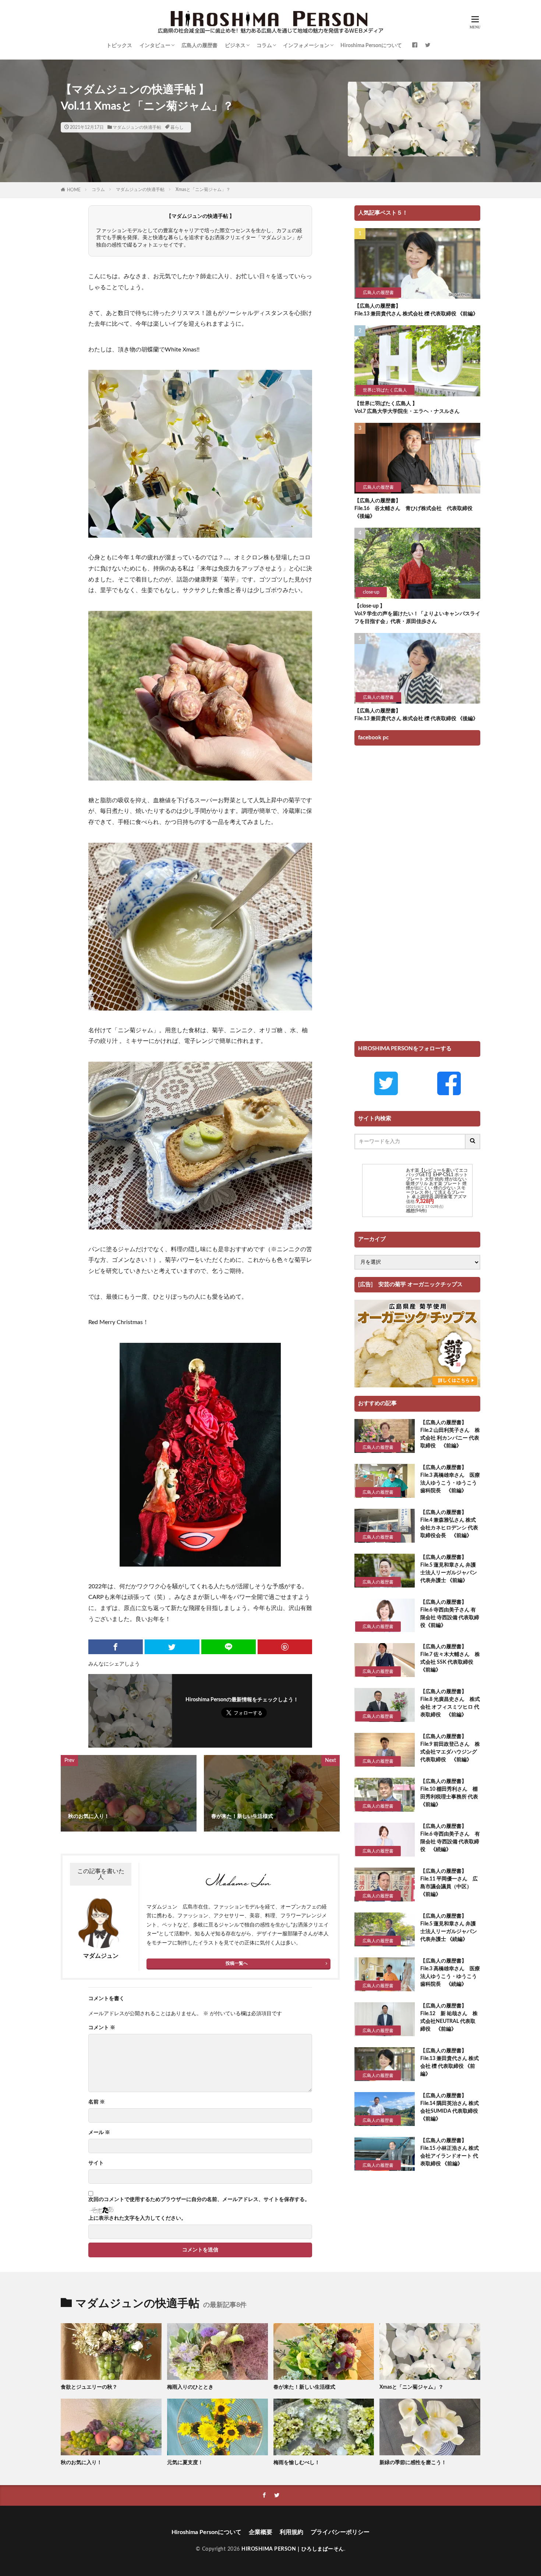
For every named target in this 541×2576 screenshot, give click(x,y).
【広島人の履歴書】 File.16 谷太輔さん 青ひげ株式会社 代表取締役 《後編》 (416, 509)
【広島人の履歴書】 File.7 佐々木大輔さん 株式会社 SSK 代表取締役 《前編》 (450, 1658)
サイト (96, 2163)
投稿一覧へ (237, 1963)
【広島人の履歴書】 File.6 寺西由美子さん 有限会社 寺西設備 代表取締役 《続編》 (450, 1838)
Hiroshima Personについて (371, 46)
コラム (264, 46)
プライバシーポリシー (340, 2532)
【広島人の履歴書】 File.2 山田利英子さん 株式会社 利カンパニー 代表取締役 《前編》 (450, 1434)
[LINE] (229, 1647)
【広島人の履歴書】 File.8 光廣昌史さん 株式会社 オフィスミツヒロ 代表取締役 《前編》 (450, 1703)
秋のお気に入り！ (81, 2463)
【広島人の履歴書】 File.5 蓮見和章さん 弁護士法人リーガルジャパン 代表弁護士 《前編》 (449, 1569)
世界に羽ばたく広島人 (385, 390)
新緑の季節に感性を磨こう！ (413, 2463)
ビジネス (235, 46)
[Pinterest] (285, 1647)
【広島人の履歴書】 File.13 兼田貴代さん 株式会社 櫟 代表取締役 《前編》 (416, 310)
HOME (74, 190)
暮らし (177, 127)
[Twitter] (172, 1647)
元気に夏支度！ (185, 2463)
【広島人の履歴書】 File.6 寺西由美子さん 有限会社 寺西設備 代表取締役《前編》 (450, 1614)
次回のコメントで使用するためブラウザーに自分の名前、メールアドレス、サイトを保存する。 (199, 2200)
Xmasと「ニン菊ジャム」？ (203, 190)
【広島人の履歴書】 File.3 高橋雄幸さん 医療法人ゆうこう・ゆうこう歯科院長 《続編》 (450, 1973)
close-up (371, 592)
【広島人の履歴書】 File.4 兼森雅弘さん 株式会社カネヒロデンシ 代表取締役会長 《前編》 (449, 1524)
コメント (102, 2028)
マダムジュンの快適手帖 (137, 127)
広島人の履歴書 (199, 46)
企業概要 (261, 2532)
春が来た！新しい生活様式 (304, 2387)
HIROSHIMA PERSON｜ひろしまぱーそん (293, 2549)
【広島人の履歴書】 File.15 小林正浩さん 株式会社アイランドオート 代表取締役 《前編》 (450, 2152)
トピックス (119, 46)
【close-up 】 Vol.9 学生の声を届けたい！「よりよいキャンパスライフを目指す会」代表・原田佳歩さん (417, 614)
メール (99, 2133)
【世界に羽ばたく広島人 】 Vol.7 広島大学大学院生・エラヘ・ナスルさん (407, 408)
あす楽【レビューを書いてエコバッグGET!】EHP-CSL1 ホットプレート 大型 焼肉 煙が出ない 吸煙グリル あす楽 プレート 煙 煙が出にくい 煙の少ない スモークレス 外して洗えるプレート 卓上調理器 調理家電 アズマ (437, 1183)
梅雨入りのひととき (190, 2387)
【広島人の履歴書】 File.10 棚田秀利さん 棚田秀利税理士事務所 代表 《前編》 (450, 1793)
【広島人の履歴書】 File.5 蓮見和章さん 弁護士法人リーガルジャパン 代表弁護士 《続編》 (449, 1928)
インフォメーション (306, 46)
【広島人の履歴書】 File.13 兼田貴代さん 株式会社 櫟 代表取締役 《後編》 (416, 715)
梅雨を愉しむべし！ (297, 2463)
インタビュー (155, 46)
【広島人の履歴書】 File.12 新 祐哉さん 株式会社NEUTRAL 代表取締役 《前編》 (449, 2018)
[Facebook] (116, 1647)
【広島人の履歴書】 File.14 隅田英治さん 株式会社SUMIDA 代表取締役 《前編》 (450, 2107)
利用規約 (291, 2532)
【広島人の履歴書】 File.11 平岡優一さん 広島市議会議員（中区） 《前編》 (449, 1883)
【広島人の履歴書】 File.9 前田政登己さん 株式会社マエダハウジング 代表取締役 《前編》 (450, 1748)
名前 (97, 2102)
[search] (473, 1142)
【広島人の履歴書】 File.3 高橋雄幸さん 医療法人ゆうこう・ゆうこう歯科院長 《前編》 (450, 1479)
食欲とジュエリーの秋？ (89, 2387)
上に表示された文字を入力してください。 (137, 2218)
